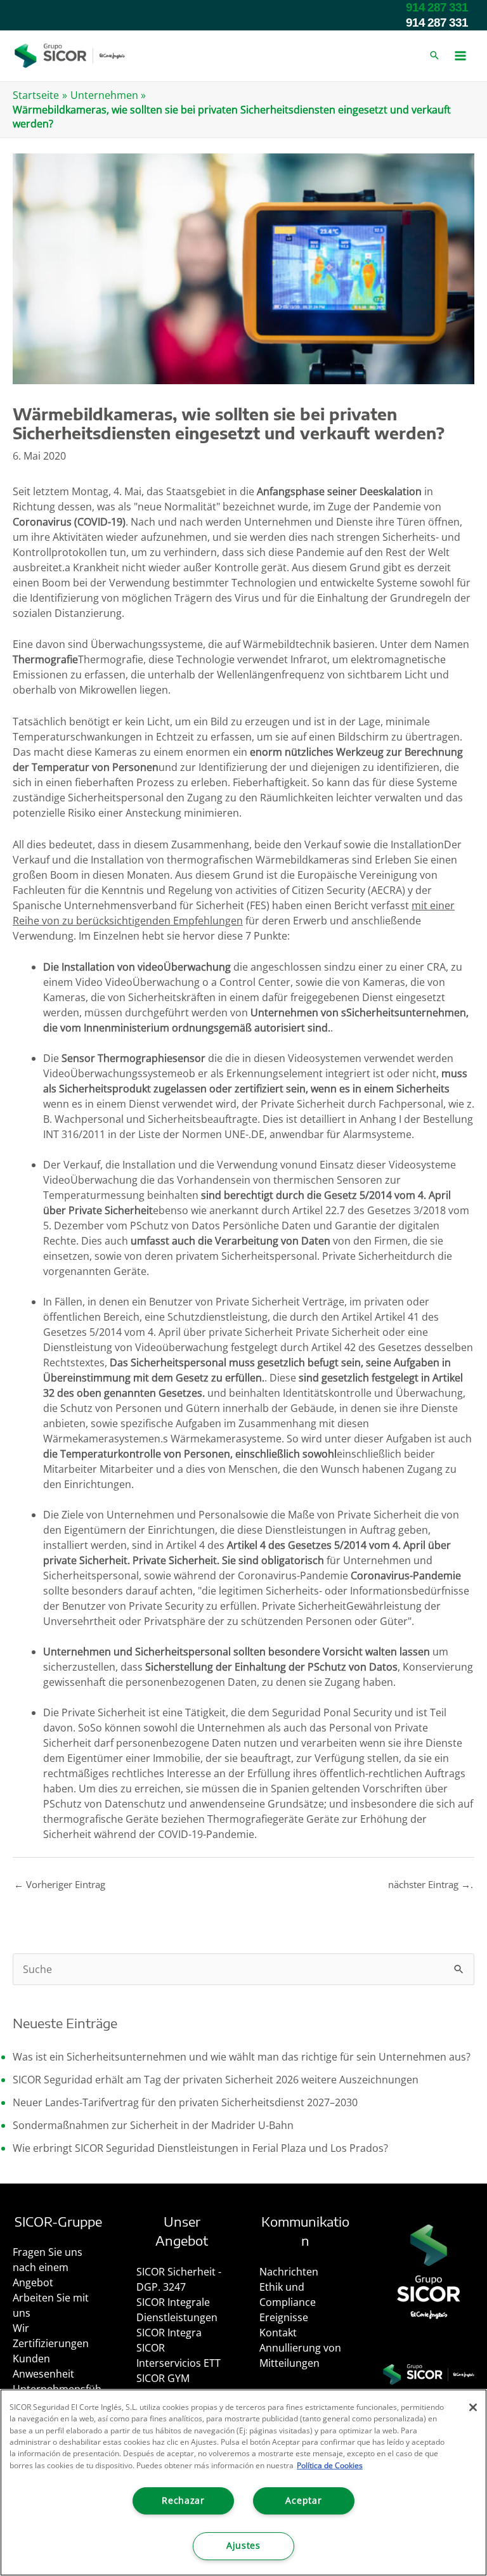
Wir (21, 2328)
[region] (243, 2482)
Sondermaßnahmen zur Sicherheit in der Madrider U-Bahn (153, 2125)
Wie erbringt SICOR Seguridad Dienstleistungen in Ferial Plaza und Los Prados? (200, 2148)
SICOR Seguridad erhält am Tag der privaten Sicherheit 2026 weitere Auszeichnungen (216, 2080)
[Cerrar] (473, 2407)
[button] (434, 56)
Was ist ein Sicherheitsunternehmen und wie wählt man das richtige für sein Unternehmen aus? (242, 2057)
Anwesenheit (43, 2374)
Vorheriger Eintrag (60, 1884)
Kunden (31, 2359)
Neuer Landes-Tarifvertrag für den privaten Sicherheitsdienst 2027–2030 (185, 2102)
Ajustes (243, 2546)
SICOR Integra (169, 2333)
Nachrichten (289, 2272)
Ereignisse (284, 2317)
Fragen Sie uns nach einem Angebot (48, 2267)
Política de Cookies (330, 2465)
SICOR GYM (163, 2378)
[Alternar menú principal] (460, 56)
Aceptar (303, 2501)
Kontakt (278, 2333)
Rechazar (183, 2501)
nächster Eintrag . (431, 1884)
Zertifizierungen (51, 2343)
